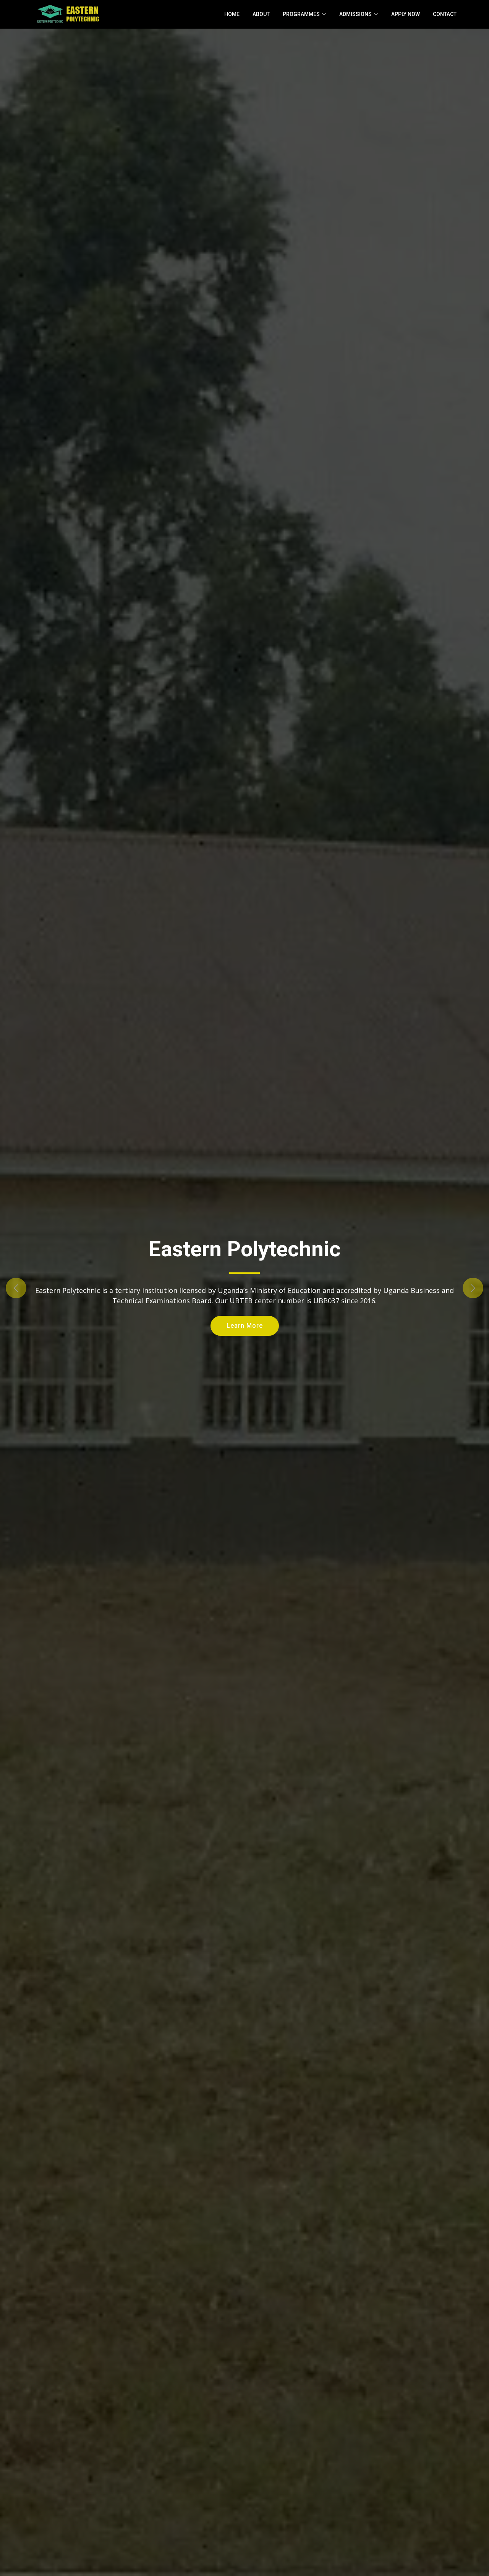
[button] (37, 1288)
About (261, 14)
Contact (445, 14)
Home (232, 14)
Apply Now (406, 14)
